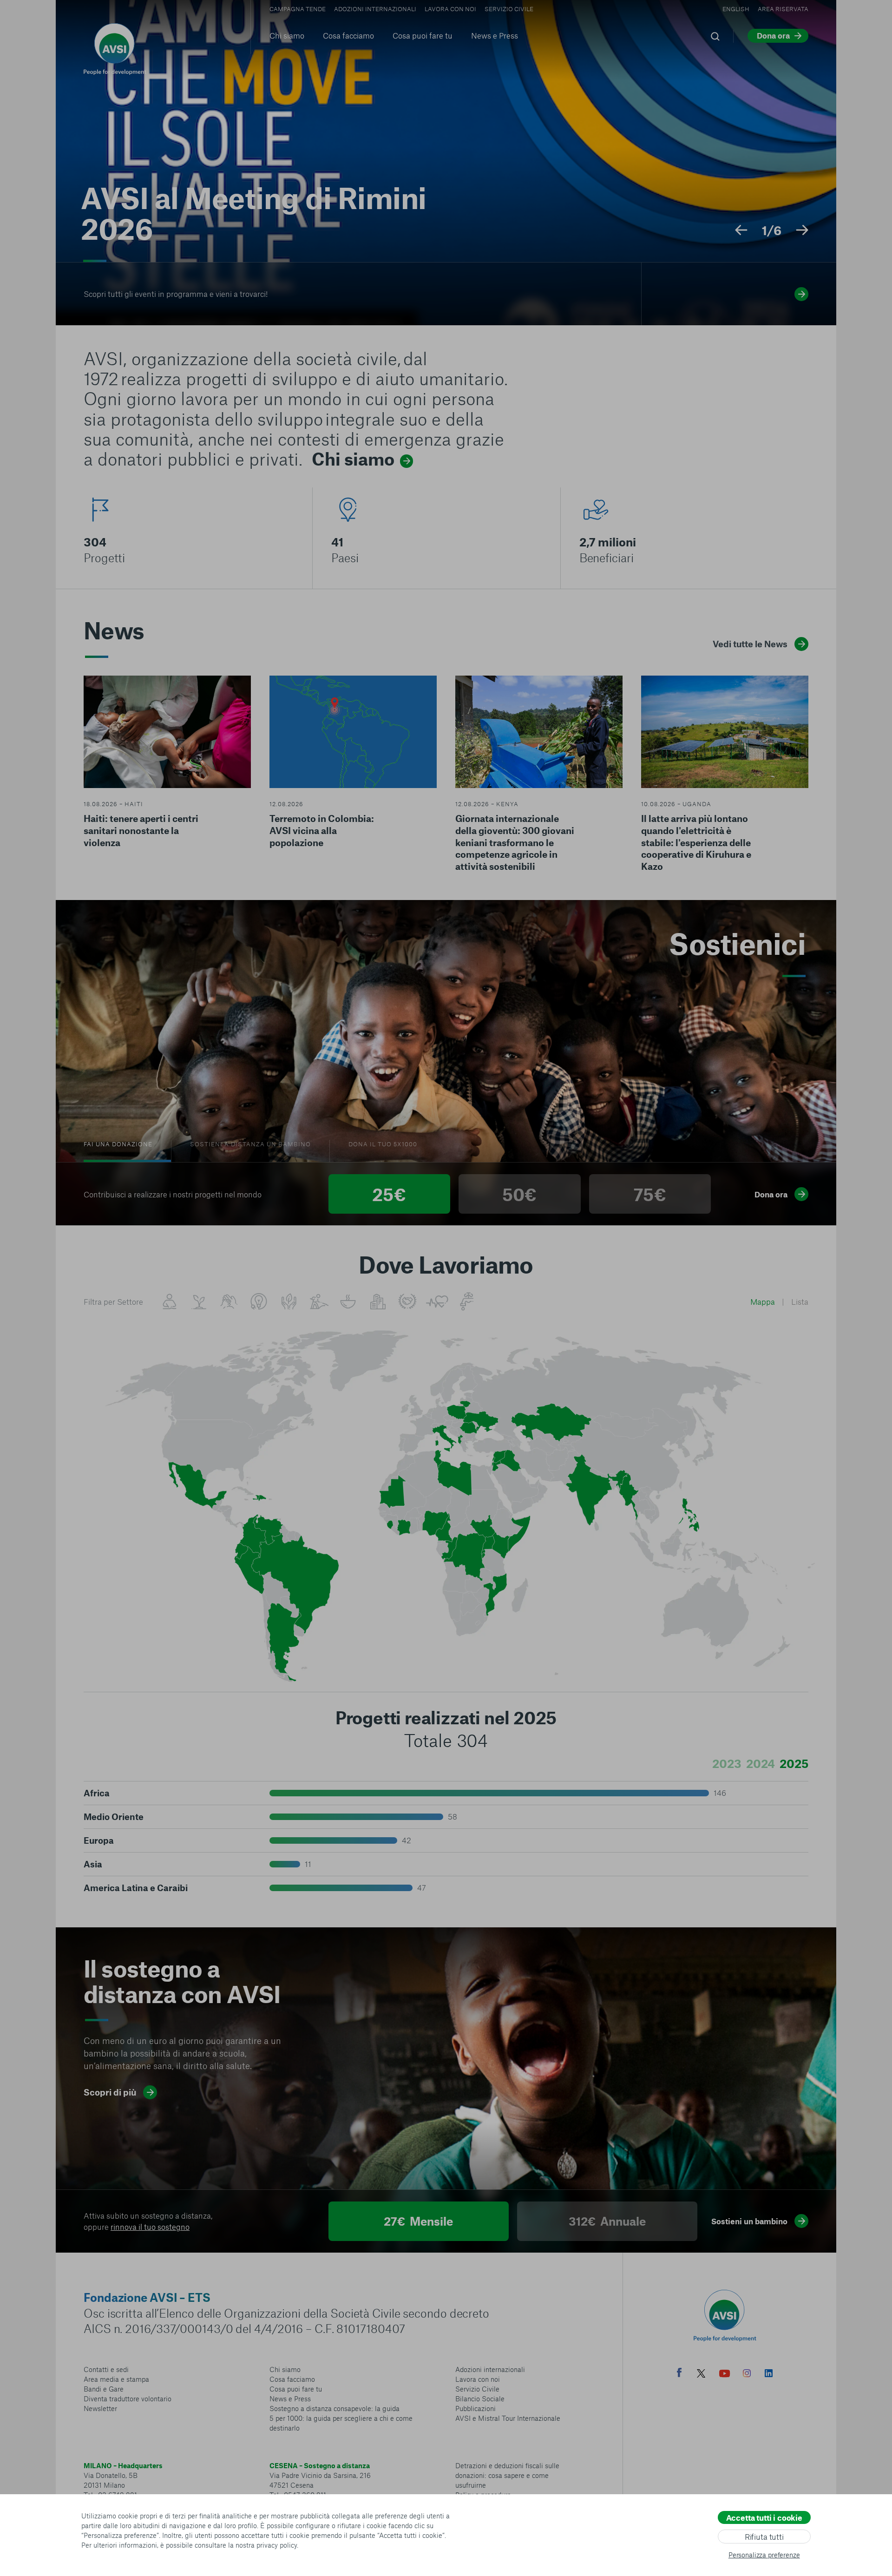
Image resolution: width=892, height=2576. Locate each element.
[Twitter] (701, 2375)
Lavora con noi (450, 9)
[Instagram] (747, 2374)
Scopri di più (110, 2092)
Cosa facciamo (348, 35)
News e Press (495, 35)
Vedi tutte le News (750, 644)
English (736, 9)
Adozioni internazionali (375, 9)
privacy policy (277, 2545)
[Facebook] (679, 2374)
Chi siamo (287, 35)
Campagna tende (298, 9)
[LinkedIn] (769, 2374)
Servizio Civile (509, 9)
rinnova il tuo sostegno (150, 2227)
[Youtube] (725, 2375)
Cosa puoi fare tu (423, 35)
